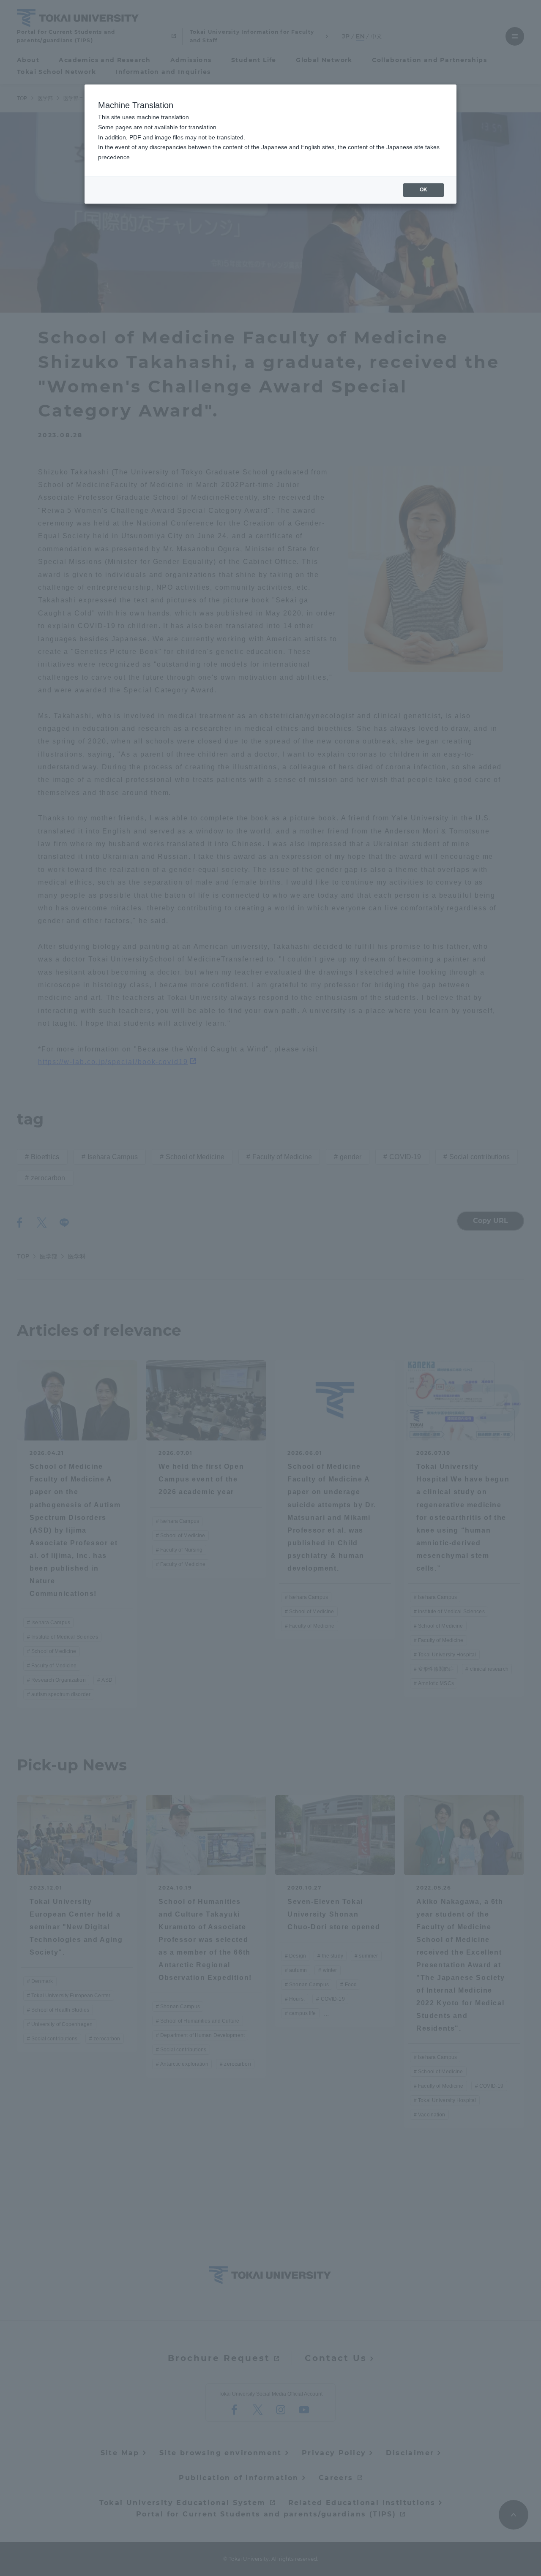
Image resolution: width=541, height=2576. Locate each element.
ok (424, 190)
